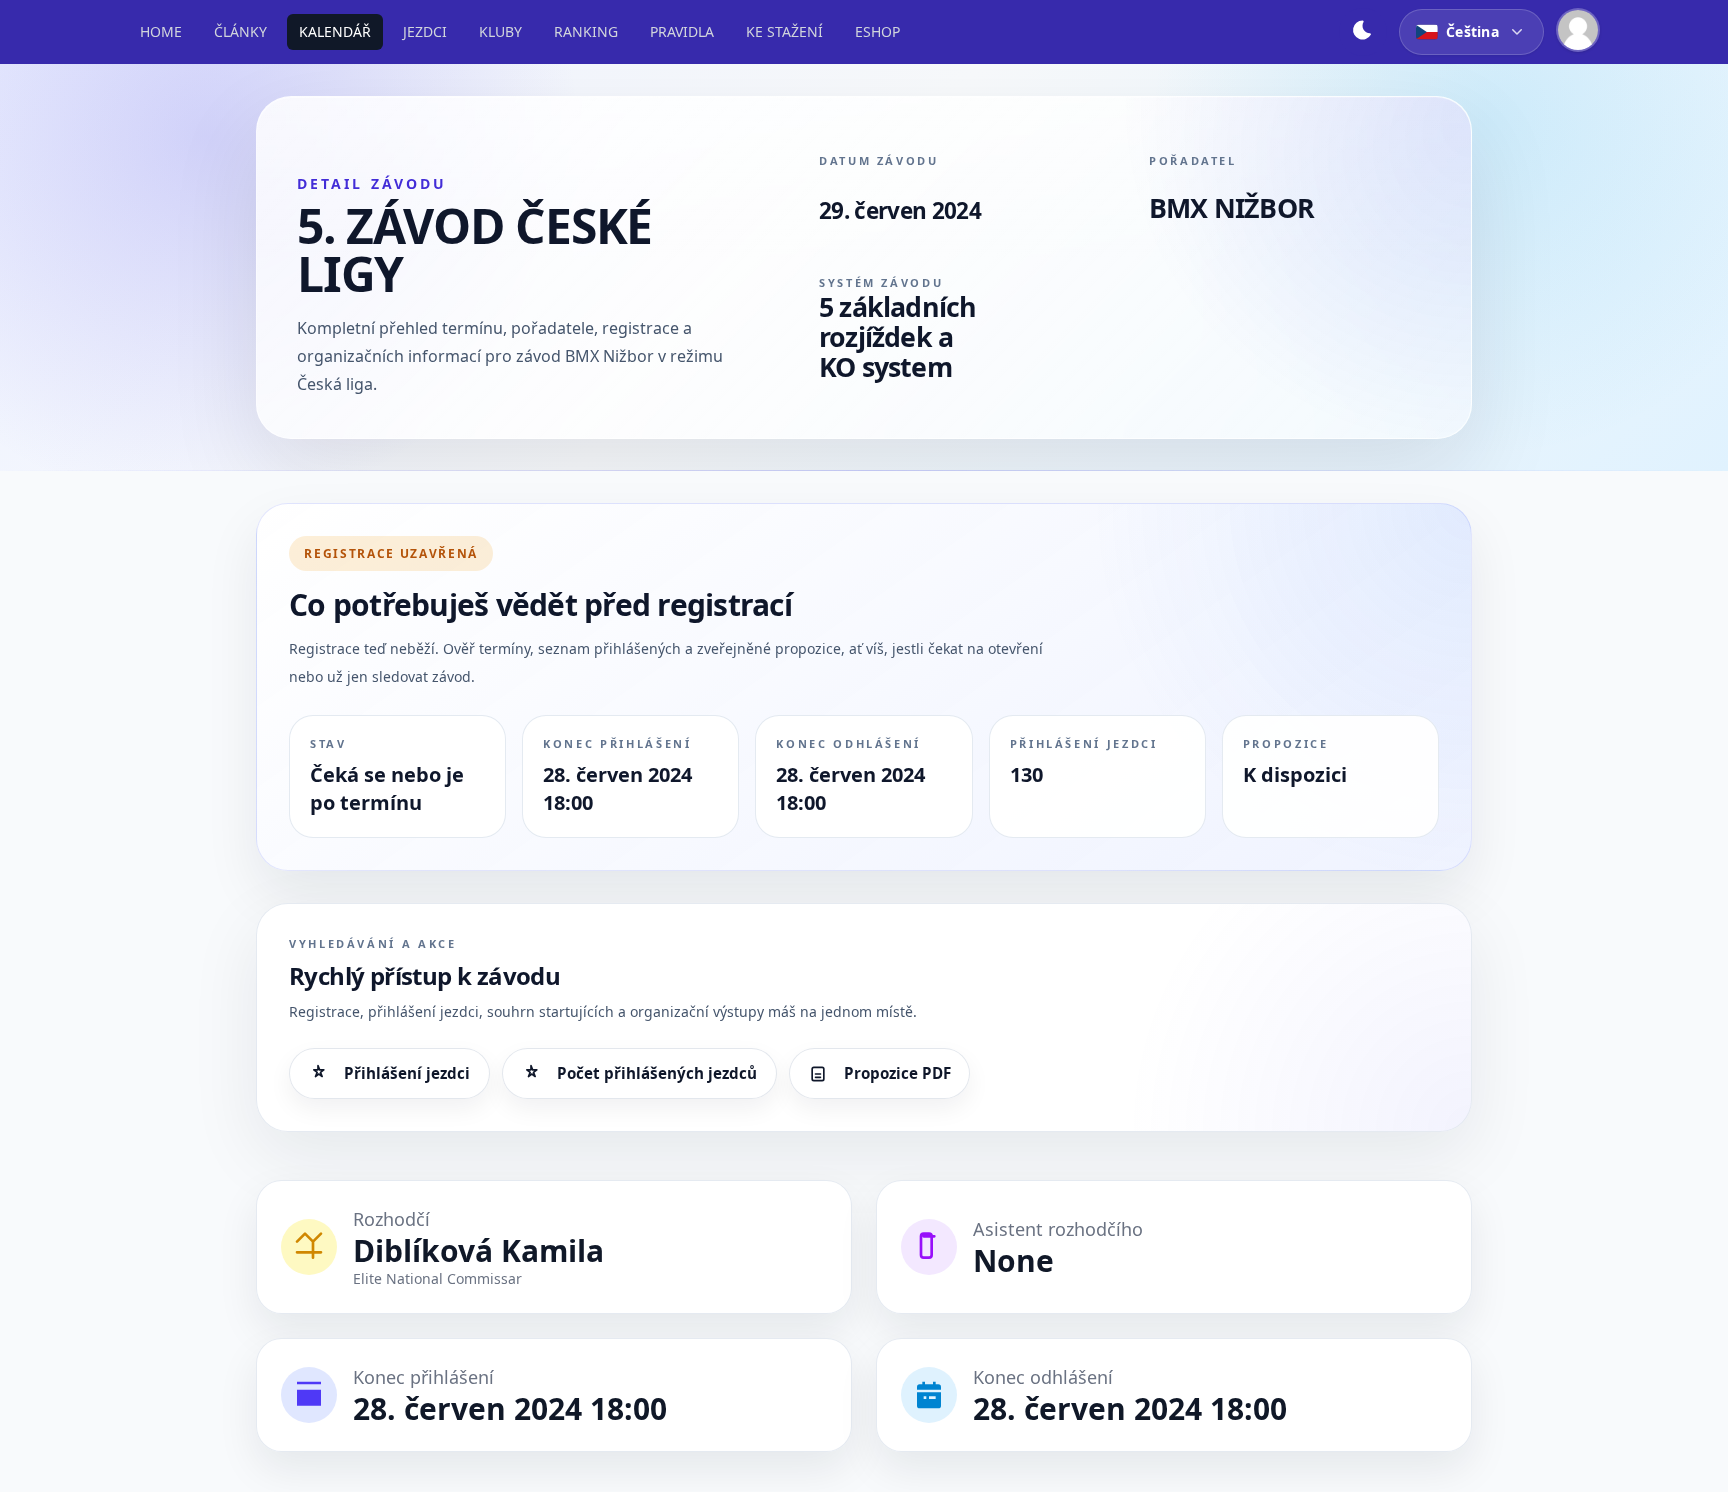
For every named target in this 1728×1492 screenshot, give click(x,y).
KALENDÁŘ (335, 31)
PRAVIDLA (682, 31)
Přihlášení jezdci (407, 1073)
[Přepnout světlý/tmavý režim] (1363, 32)
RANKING (586, 31)
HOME (161, 31)
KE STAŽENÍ (784, 31)
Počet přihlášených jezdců (657, 1073)
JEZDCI (425, 31)
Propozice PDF (897, 1073)
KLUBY (500, 31)
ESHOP (877, 31)
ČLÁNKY (240, 31)
